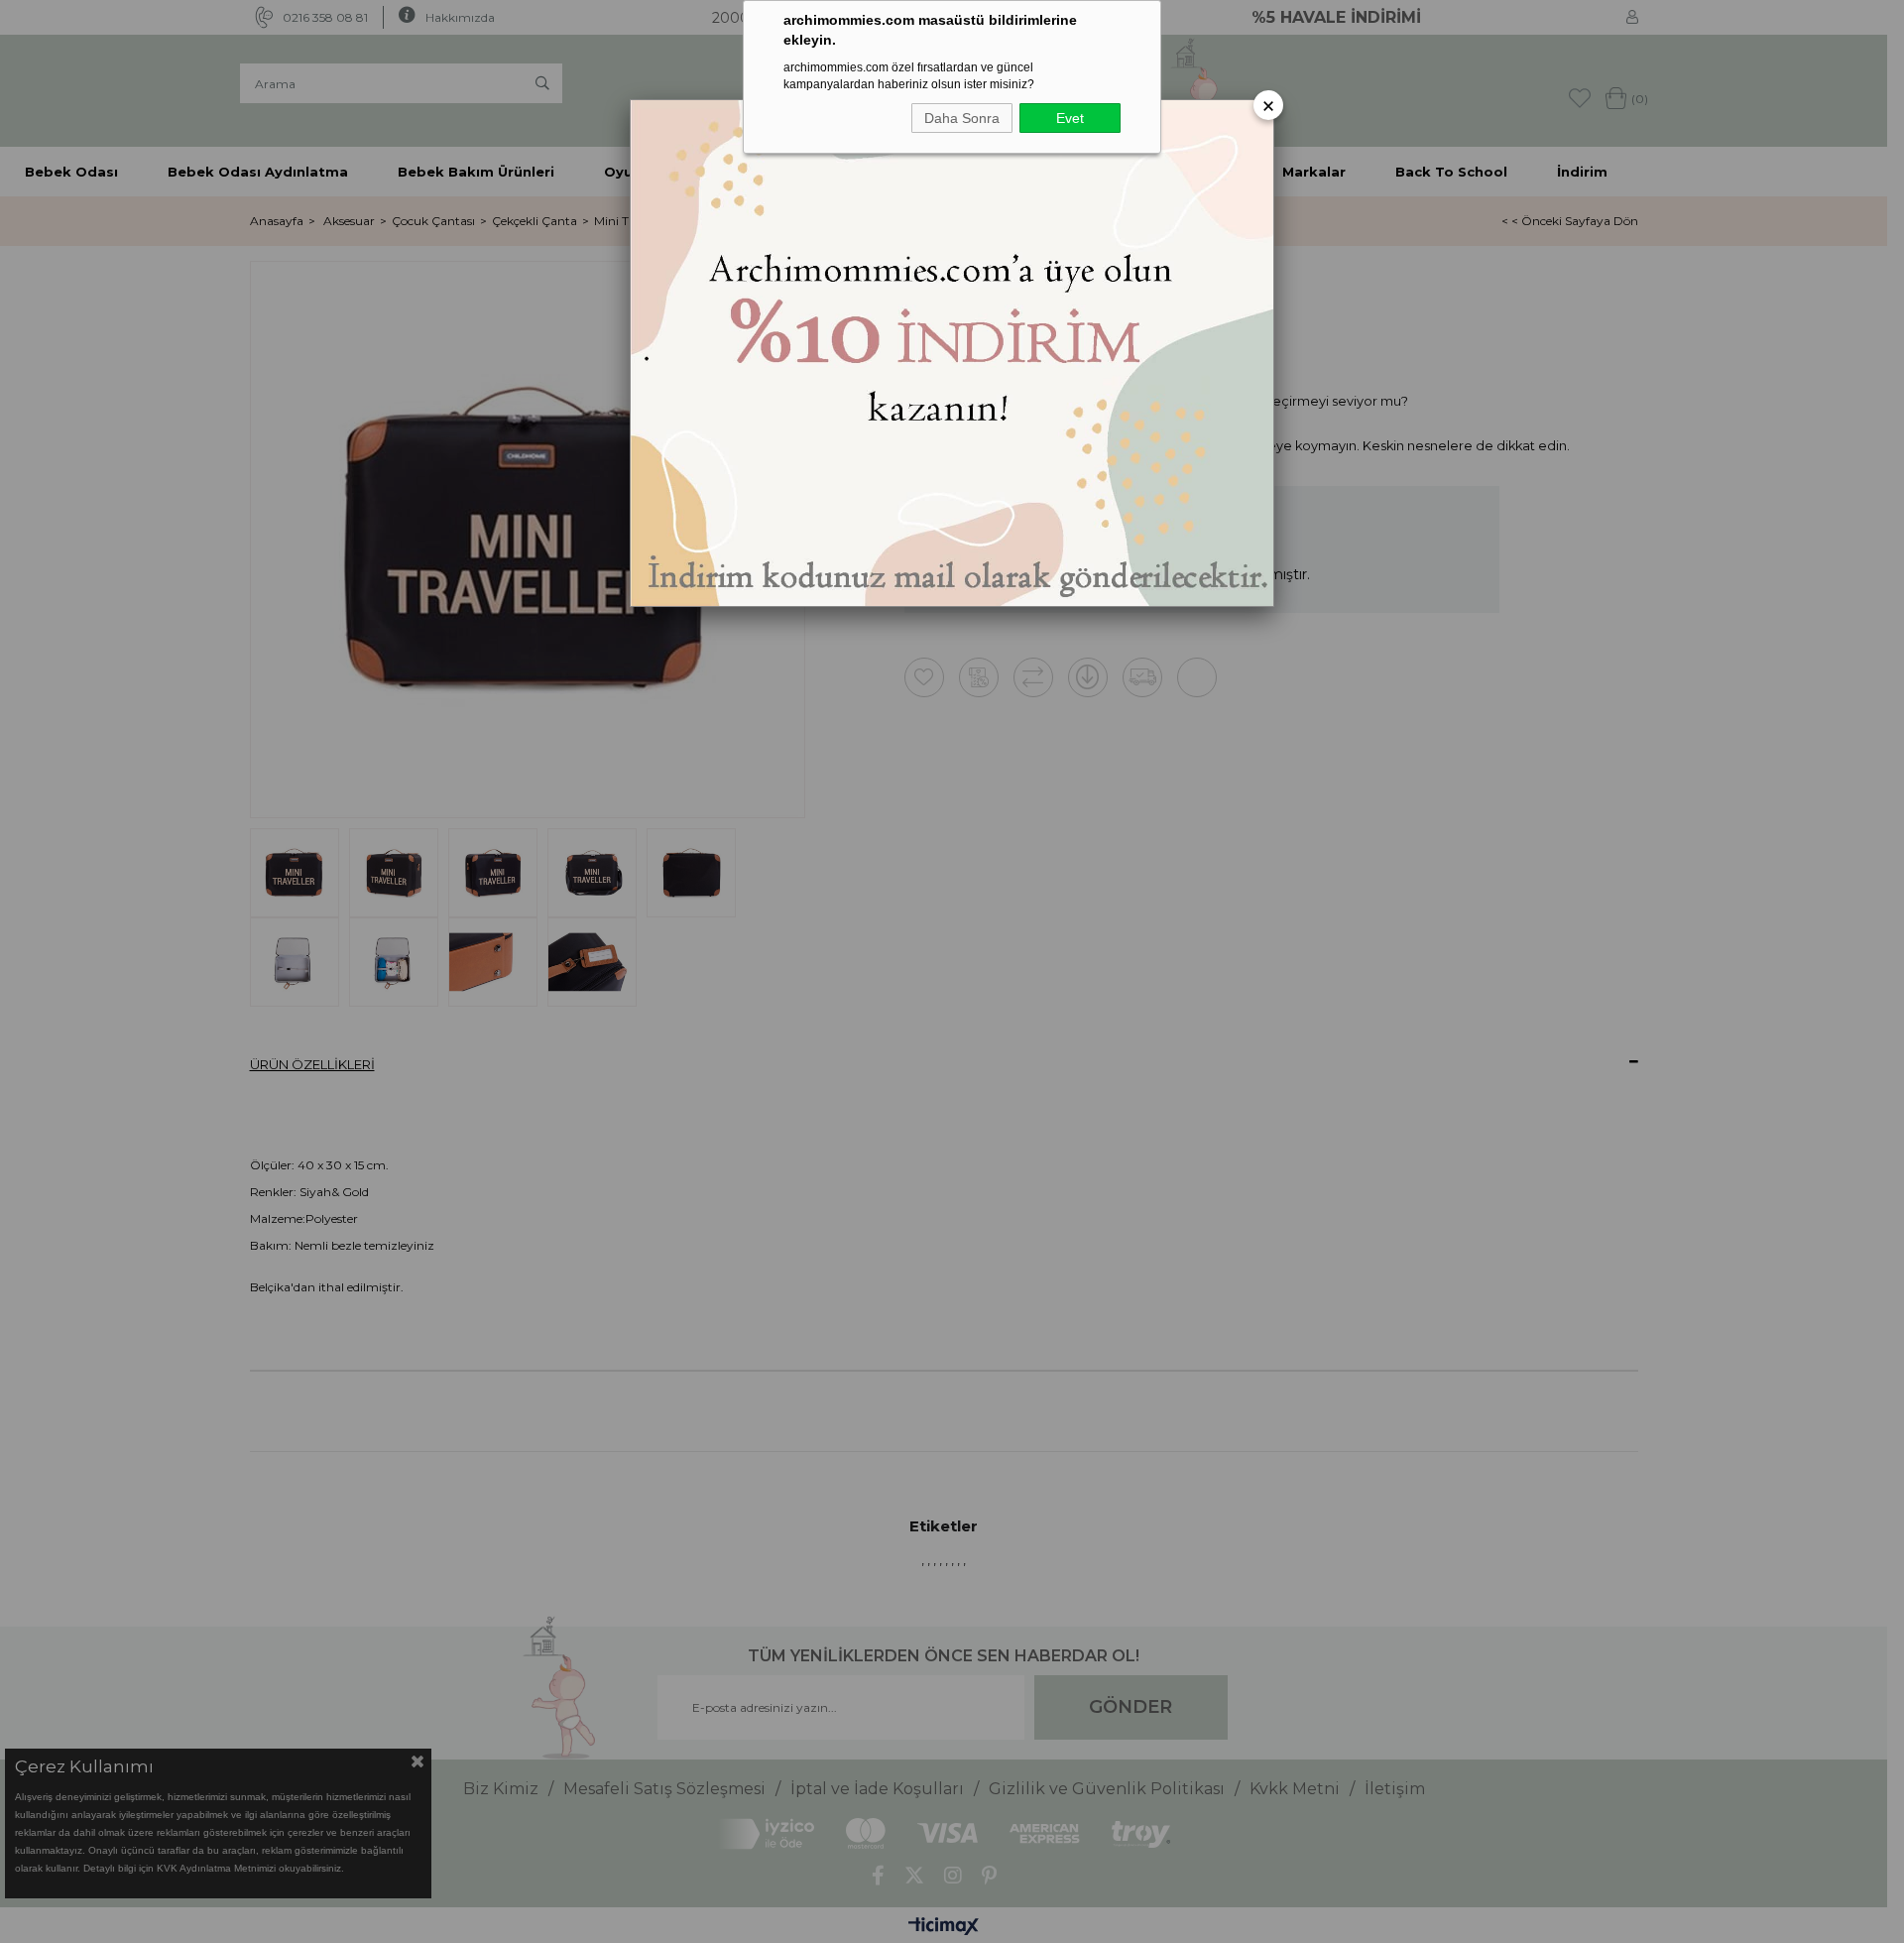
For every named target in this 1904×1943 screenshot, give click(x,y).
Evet (1070, 118)
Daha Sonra (962, 118)
